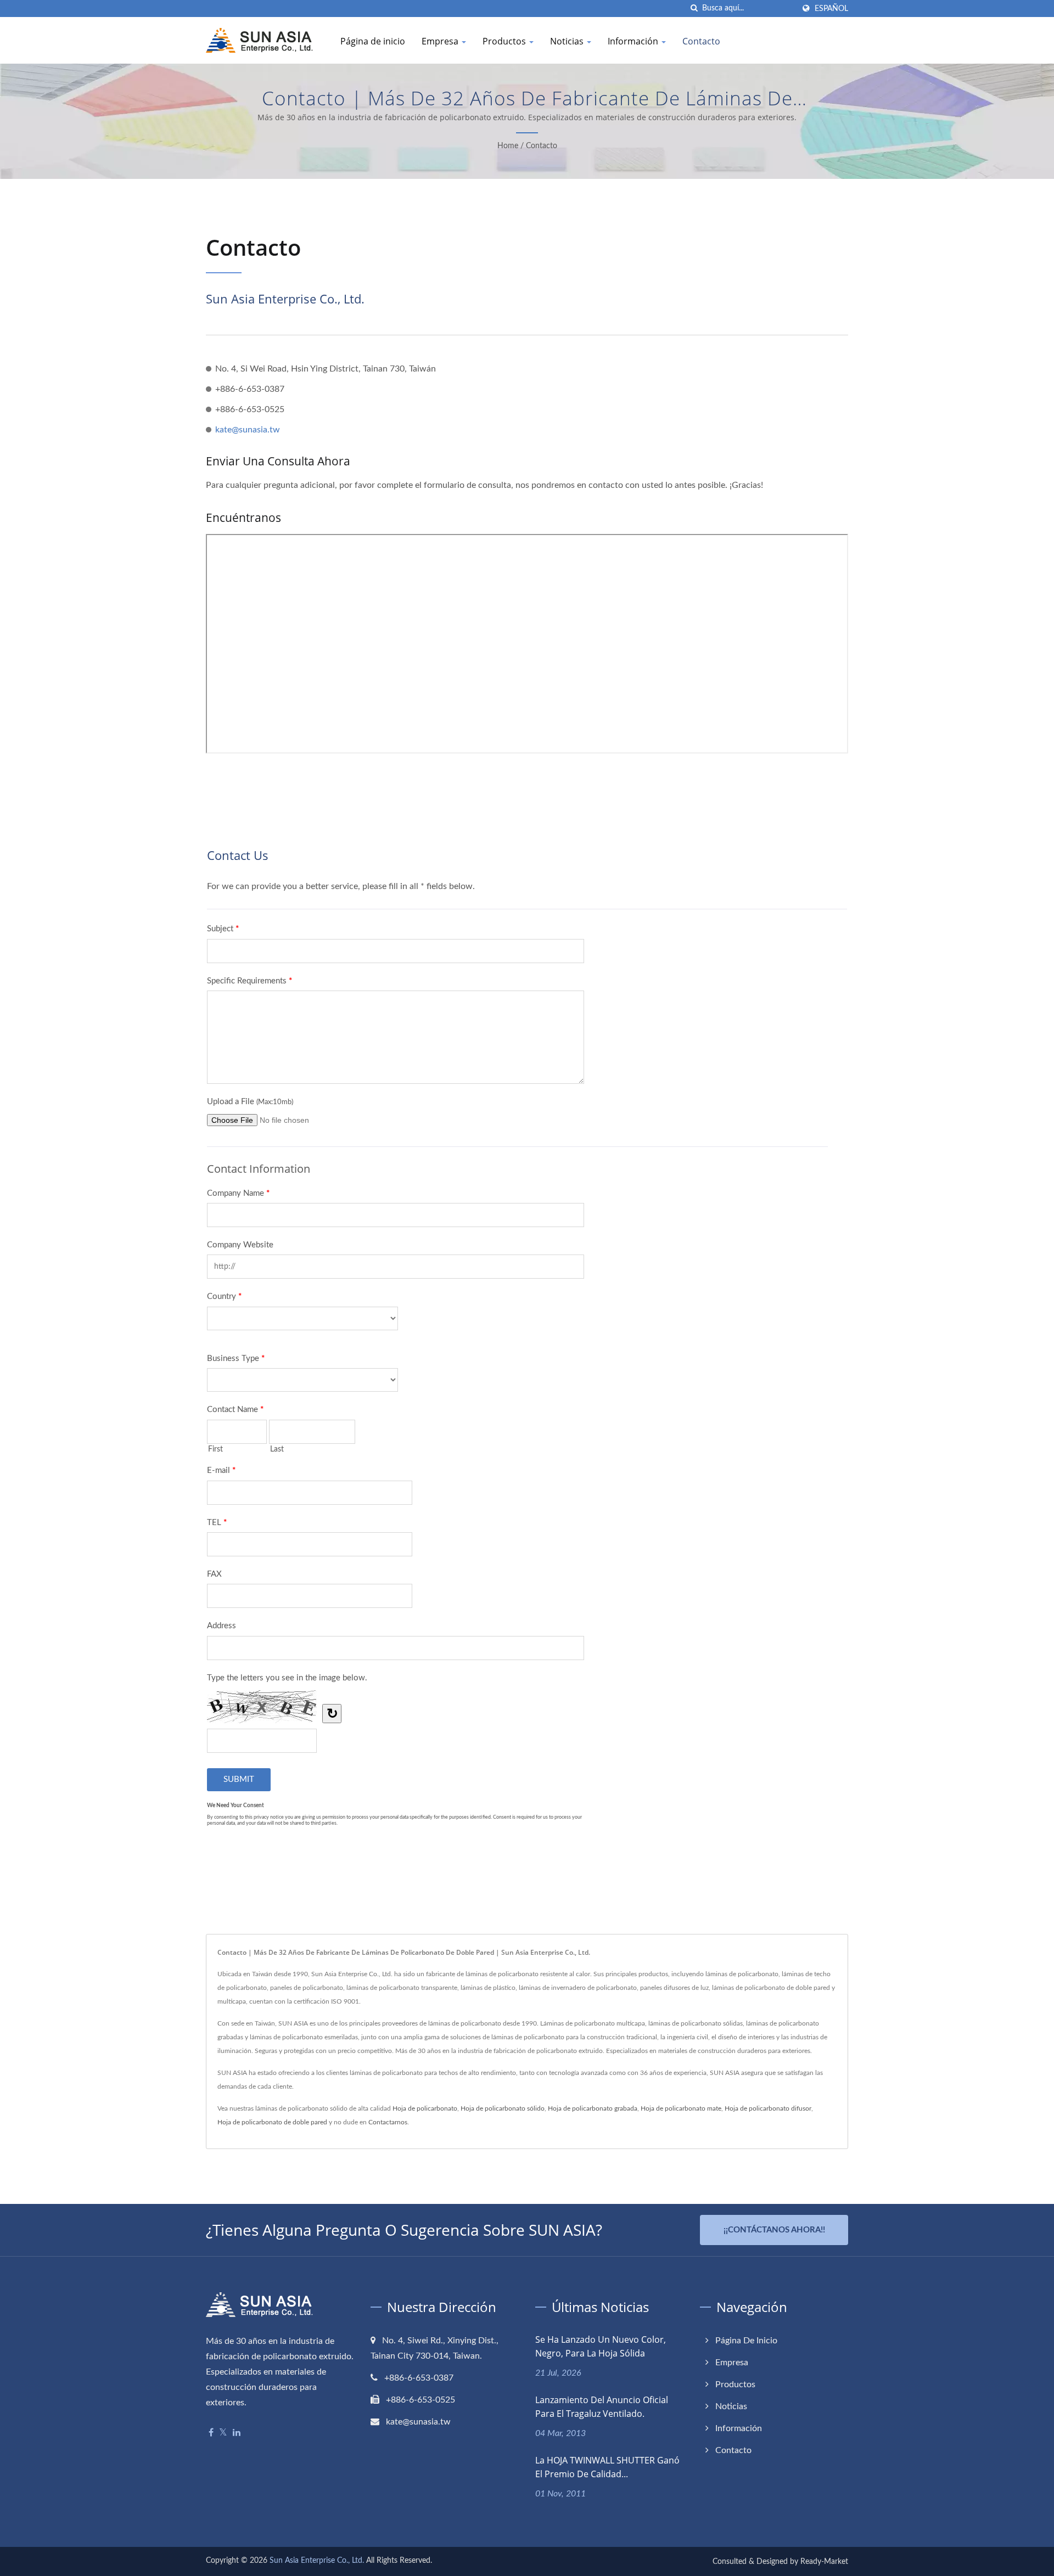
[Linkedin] (237, 2433)
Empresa (441, 41)
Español (831, 9)
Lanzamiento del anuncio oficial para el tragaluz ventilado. (602, 2407)
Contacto (701, 41)
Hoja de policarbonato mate (681, 2108)
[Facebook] (211, 2433)
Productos (505, 41)
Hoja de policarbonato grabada (593, 2108)
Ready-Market (824, 2562)
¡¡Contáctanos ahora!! (774, 2230)
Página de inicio (373, 41)
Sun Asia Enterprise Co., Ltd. (317, 2561)
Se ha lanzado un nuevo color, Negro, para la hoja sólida (601, 2346)
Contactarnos (388, 2122)
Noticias (568, 41)
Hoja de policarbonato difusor (768, 2108)
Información (634, 41)
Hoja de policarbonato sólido (503, 2108)
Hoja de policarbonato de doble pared (272, 2122)
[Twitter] (223, 2433)
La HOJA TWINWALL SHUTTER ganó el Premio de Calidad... (607, 2467)
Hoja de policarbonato (425, 2108)
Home (508, 146)
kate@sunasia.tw (248, 430)
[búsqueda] (694, 9)
